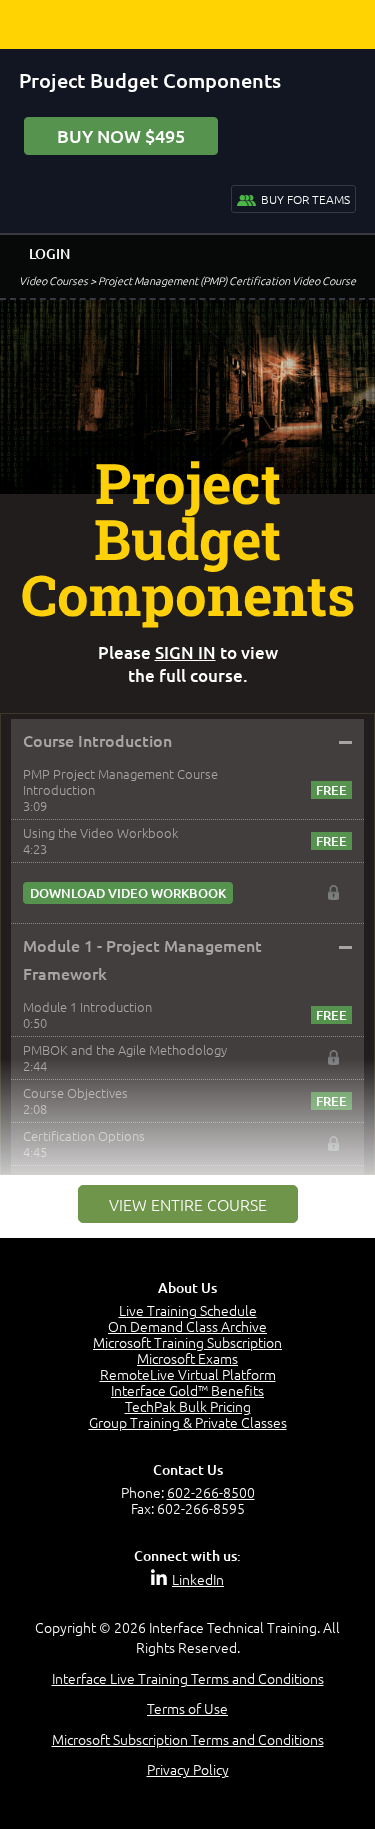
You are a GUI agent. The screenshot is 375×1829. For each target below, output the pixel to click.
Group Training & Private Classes (188, 1422)
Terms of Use (187, 1708)
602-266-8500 (211, 1492)
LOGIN (49, 253)
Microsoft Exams (187, 1358)
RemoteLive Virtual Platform (188, 1374)
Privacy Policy (188, 1769)
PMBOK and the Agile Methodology (125, 1049)
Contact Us (188, 1469)
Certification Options (84, 1135)
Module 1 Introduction (87, 1006)
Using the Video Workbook (100, 832)
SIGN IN (185, 652)
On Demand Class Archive (187, 1326)
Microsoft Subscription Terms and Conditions (188, 1739)
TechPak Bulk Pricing (188, 1406)
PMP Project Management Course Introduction (120, 781)
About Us (187, 1287)
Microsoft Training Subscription (187, 1342)
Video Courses (53, 280)
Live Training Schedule (188, 1310)
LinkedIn (198, 1579)
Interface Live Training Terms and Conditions (188, 1678)
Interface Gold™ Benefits (187, 1390)
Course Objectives (75, 1092)
